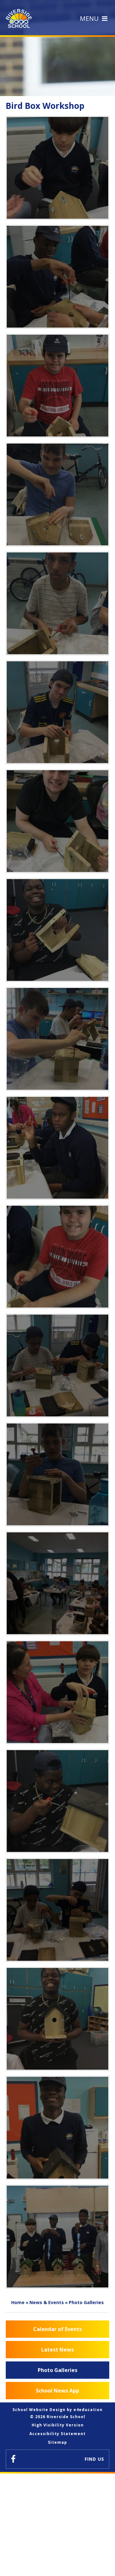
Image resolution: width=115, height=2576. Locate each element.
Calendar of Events (57, 2329)
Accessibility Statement (57, 2434)
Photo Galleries (86, 2302)
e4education (88, 2410)
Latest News (57, 2350)
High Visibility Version (58, 2425)
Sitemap (57, 2442)
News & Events (47, 2302)
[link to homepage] (20, 18)
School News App (57, 2391)
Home (18, 2302)
